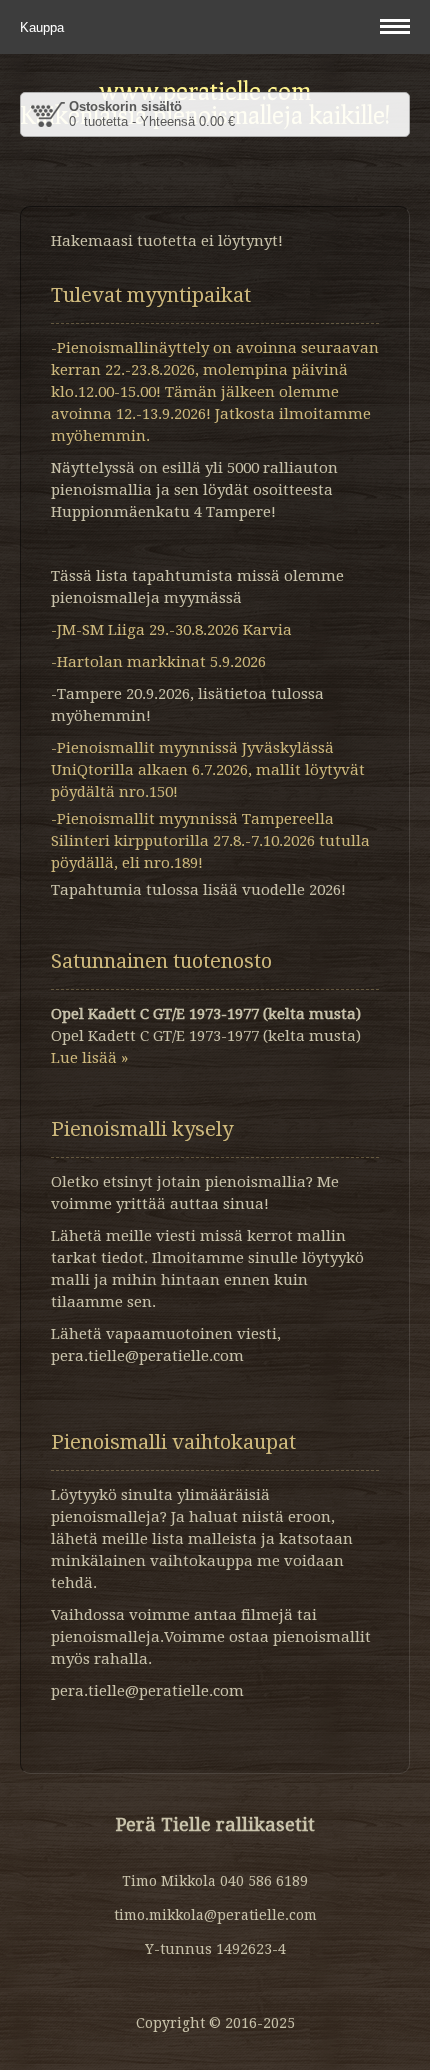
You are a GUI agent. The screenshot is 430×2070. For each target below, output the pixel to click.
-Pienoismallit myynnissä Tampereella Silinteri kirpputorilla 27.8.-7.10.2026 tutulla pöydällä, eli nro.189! (210, 841)
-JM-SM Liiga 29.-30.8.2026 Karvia (171, 630)
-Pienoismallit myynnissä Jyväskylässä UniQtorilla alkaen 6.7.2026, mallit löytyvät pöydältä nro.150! (208, 770)
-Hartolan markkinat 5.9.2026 (158, 662)
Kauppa (44, 27)
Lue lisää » (89, 1058)
